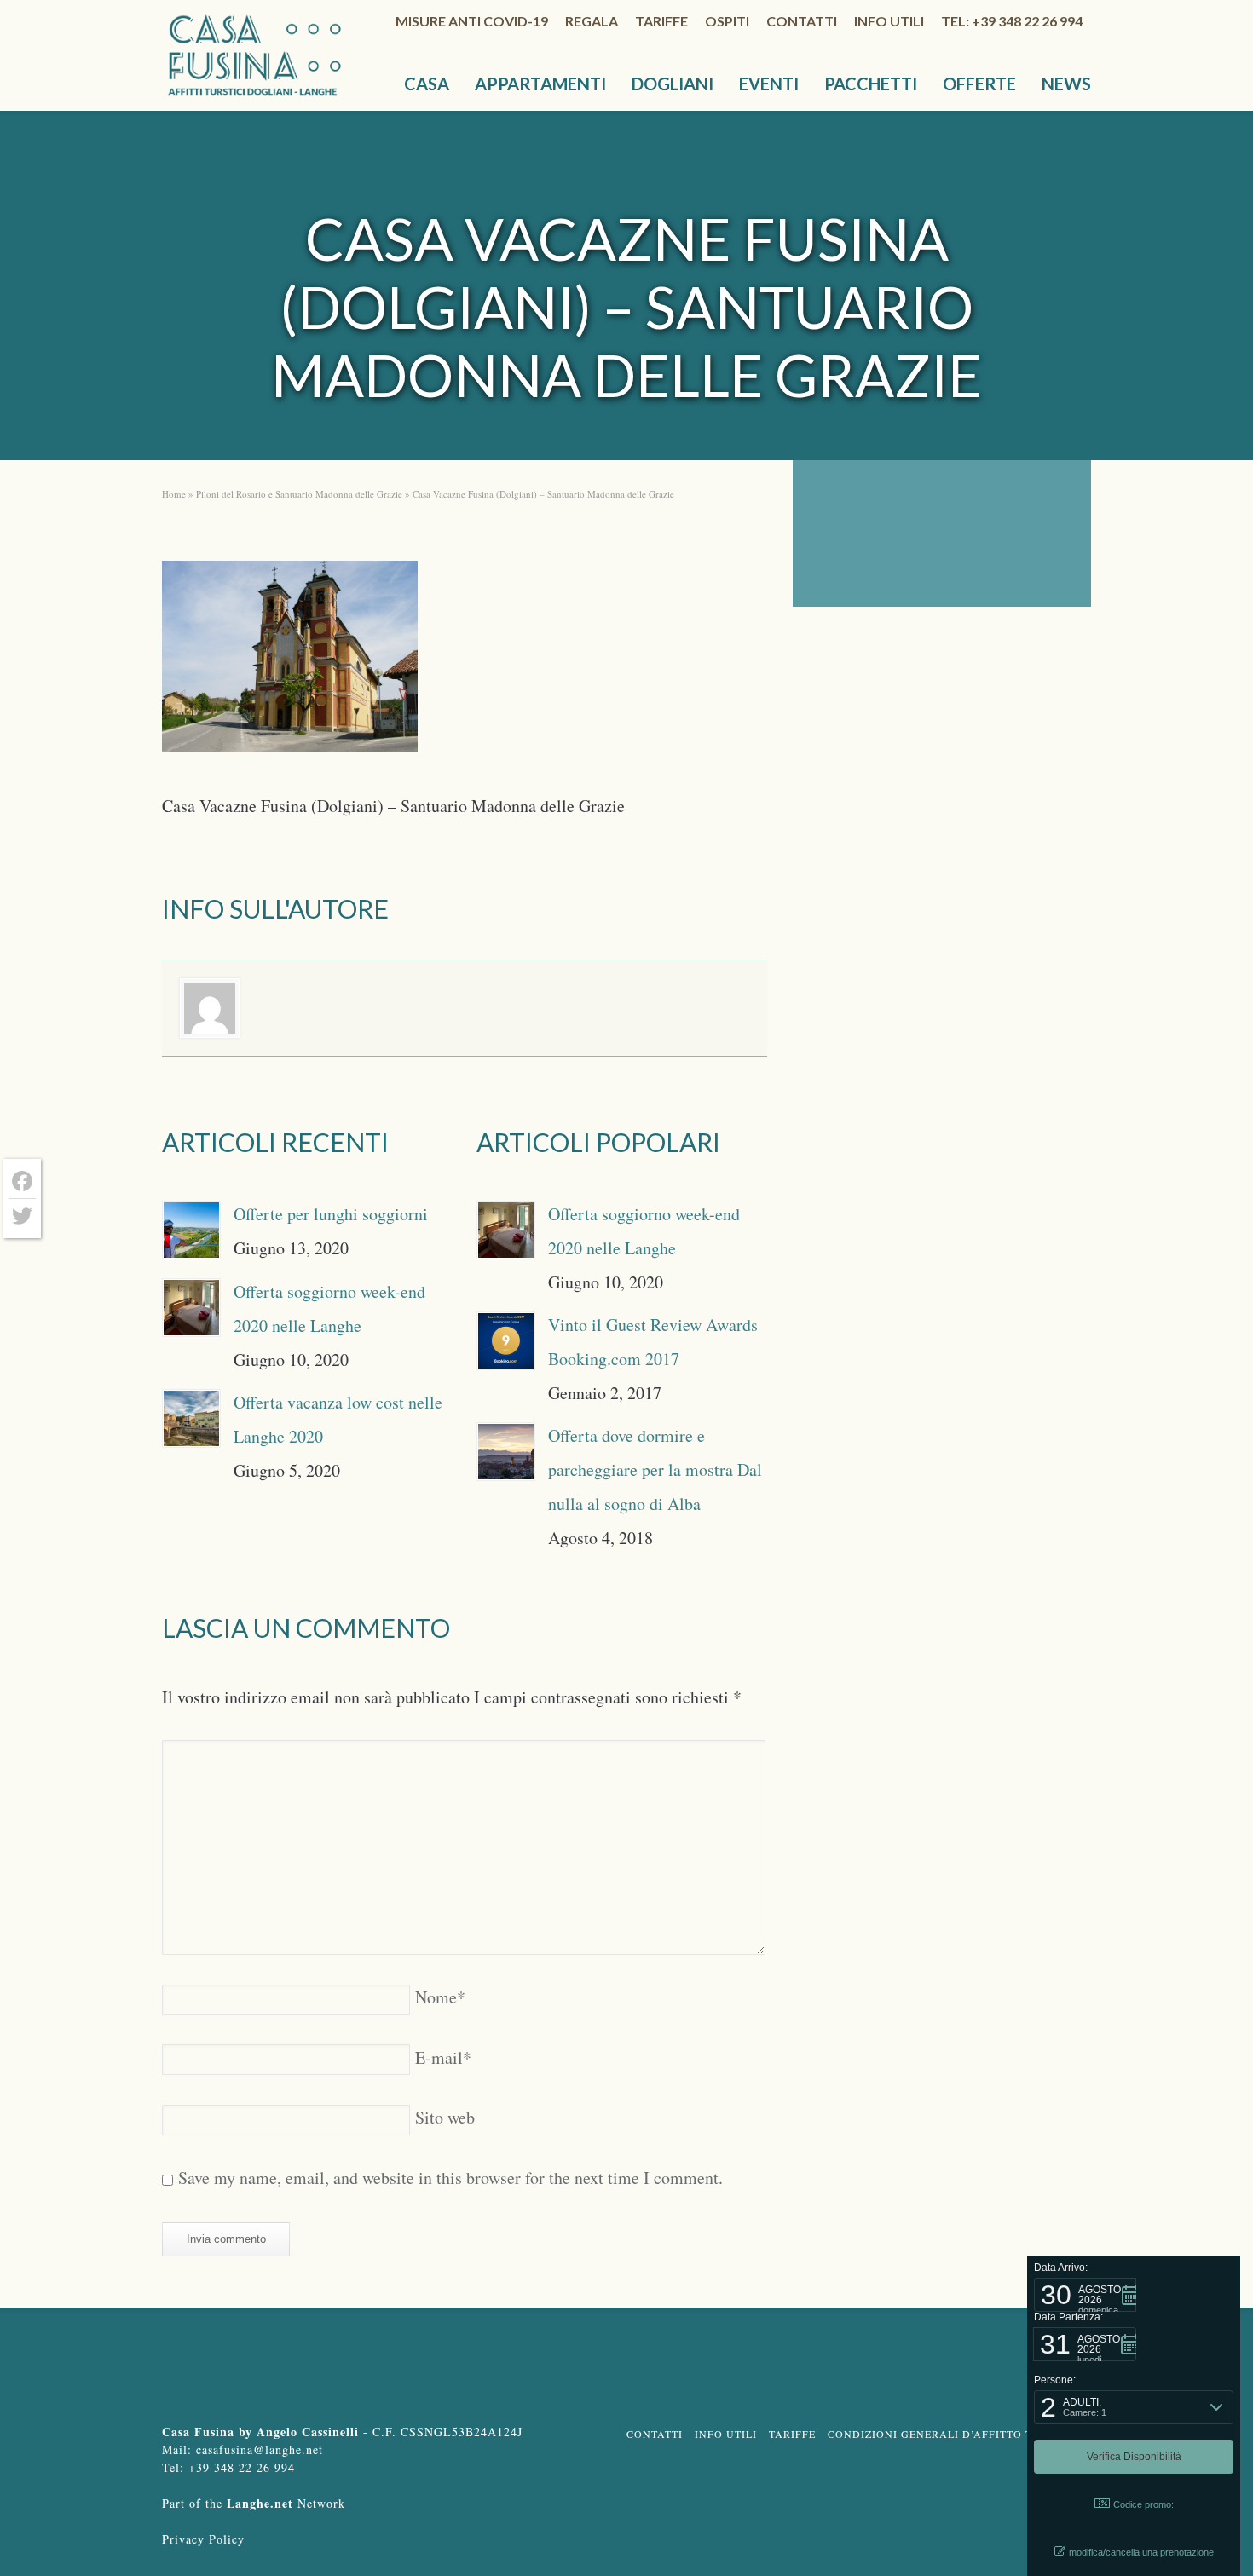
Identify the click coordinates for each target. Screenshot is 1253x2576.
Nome (440, 1997)
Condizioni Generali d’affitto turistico (957, 2434)
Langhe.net (260, 2503)
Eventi (769, 84)
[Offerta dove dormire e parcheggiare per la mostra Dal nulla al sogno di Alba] (506, 1452)
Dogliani (673, 84)
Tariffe (661, 21)
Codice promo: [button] (1143, 2504)
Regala (592, 21)
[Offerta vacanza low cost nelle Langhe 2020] (191, 1418)
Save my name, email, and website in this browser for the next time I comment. (450, 2178)
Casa (427, 84)
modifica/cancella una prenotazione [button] (1141, 2552)
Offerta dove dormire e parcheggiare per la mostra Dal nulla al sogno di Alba (655, 1470)
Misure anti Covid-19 (472, 21)
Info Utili (726, 2434)
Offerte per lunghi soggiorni (331, 1214)
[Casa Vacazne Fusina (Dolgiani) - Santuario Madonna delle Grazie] (290, 662)
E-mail (443, 2057)
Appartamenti (540, 84)
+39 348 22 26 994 (242, 2467)
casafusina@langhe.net (260, 2449)
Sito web (445, 2117)
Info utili (889, 21)
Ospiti (727, 21)
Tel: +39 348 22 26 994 (1012, 21)
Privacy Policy (203, 2539)
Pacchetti (871, 84)
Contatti (802, 21)
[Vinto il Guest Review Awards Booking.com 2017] (506, 1341)
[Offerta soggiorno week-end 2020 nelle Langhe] (191, 1308)
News (1066, 84)
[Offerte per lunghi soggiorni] (191, 1230)
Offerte (979, 84)
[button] (1085, 2295)
